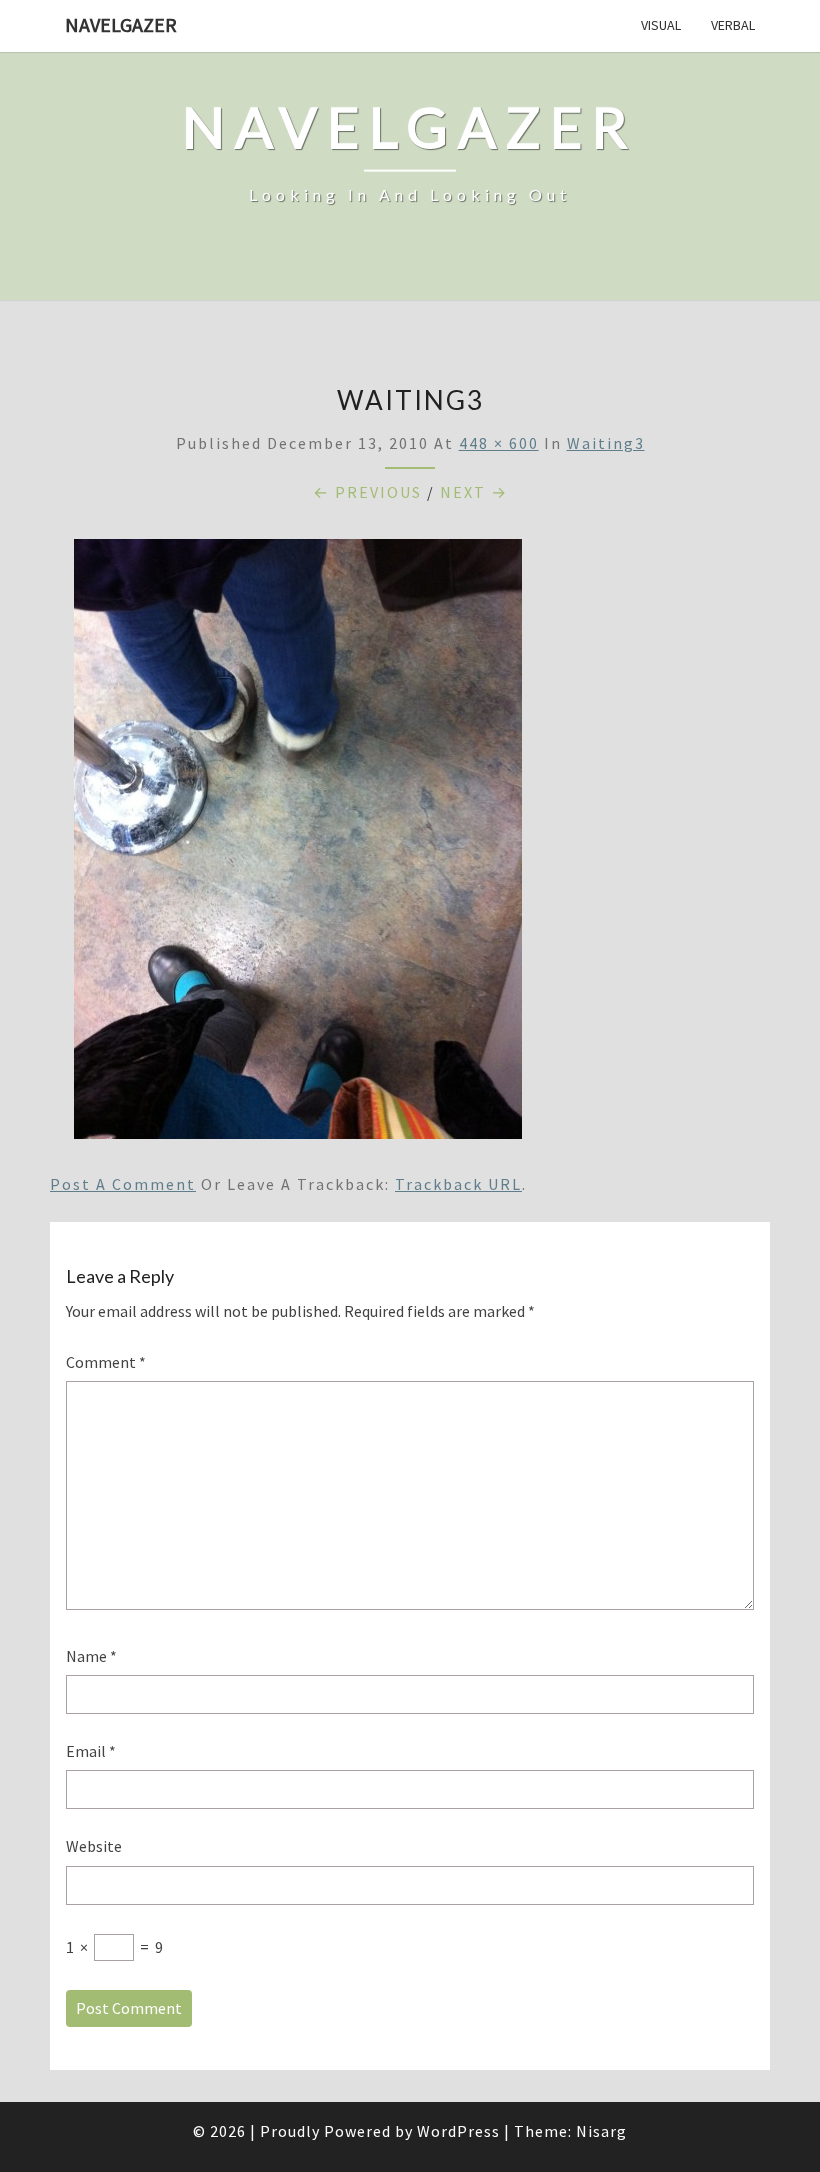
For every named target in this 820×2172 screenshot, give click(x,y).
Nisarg (601, 2131)
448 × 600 (499, 443)
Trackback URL (458, 1184)
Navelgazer (121, 24)
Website (94, 1846)
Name (91, 1656)
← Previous (367, 492)
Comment (106, 1362)
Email (91, 1751)
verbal (733, 25)
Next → (474, 492)
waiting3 (606, 443)
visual (661, 25)
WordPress (458, 2131)
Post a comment (123, 1184)
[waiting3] (298, 844)
